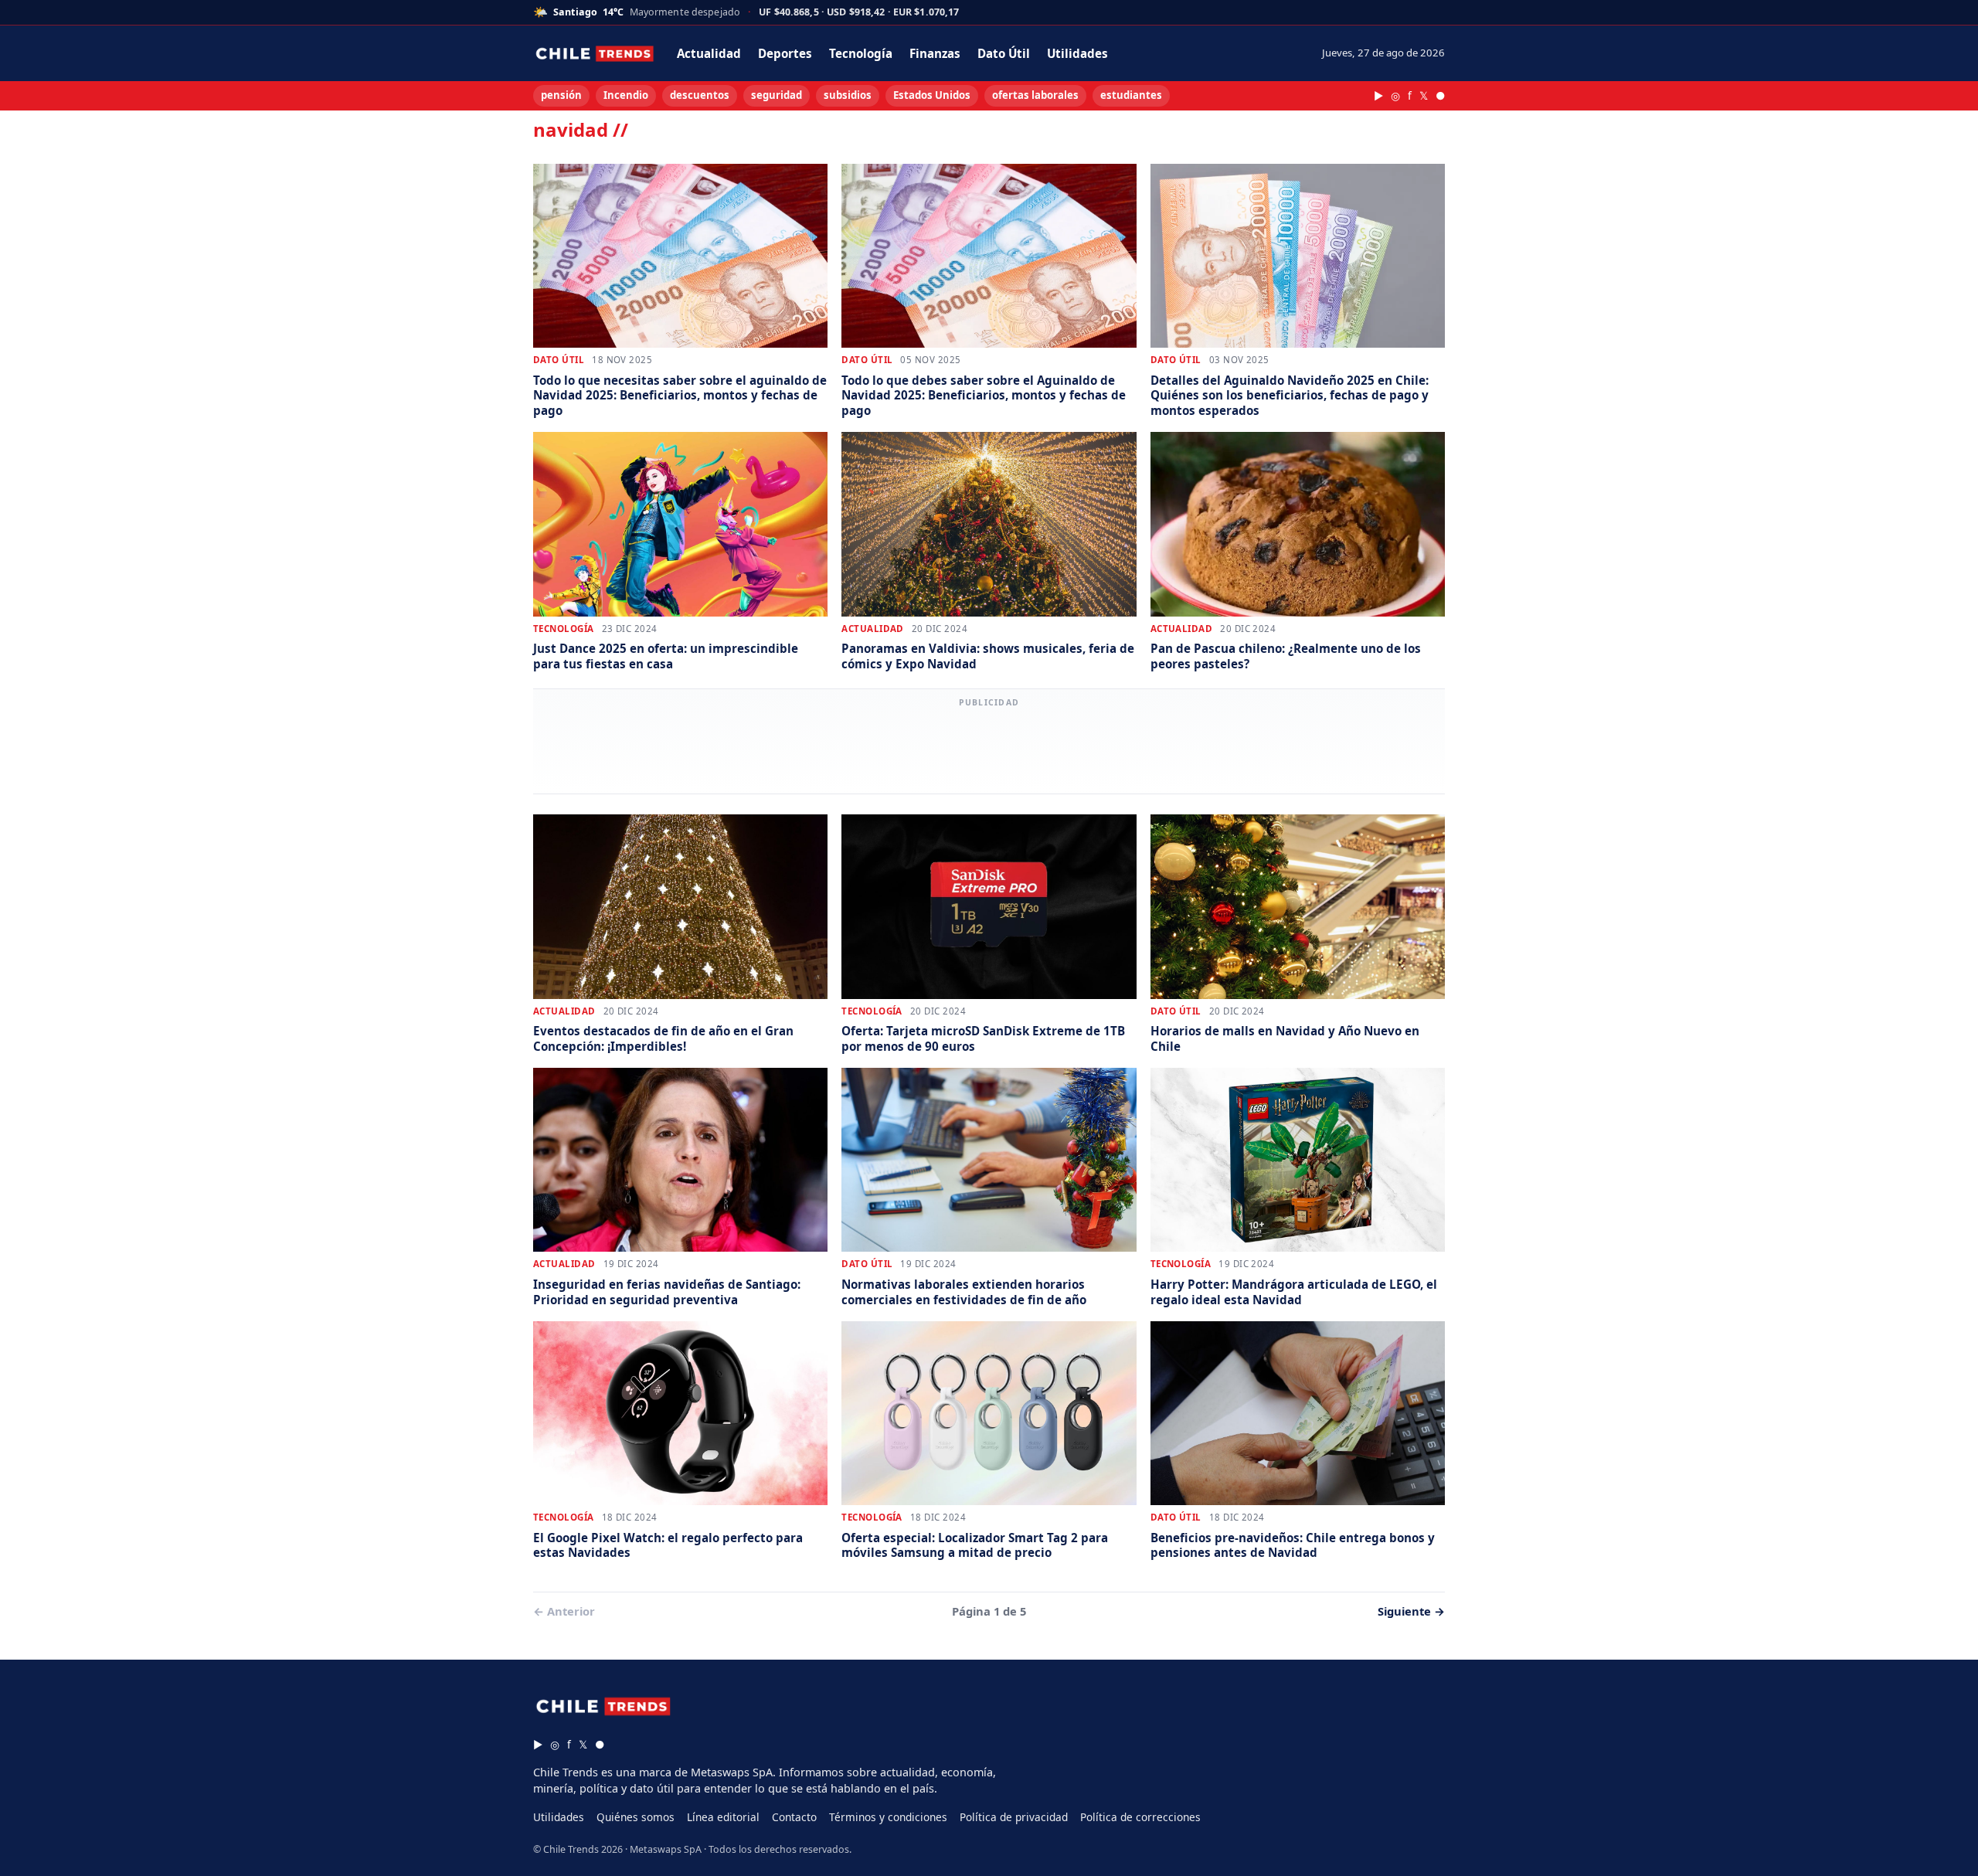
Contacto (794, 1817)
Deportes (785, 53)
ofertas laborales (1035, 95)
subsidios (848, 95)
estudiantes (1131, 95)
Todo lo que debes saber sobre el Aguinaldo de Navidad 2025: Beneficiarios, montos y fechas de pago (984, 395)
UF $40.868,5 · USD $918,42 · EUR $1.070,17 (859, 13)
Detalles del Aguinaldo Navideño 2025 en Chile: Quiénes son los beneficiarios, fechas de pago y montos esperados (1290, 395)
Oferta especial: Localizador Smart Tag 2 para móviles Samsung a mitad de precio (975, 1545)
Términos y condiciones (888, 1817)
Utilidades (1077, 53)
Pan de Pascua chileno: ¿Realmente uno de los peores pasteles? (1286, 656)
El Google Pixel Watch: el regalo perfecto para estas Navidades (668, 1545)
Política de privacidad (1014, 1817)
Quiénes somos (636, 1817)
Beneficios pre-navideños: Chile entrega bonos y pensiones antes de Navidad (1293, 1545)
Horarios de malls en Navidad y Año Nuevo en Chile (1285, 1038)
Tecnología (861, 53)
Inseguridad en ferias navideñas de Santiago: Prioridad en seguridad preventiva (667, 1291)
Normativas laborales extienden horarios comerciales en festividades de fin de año (964, 1291)
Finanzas (935, 53)
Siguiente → (1411, 1611)
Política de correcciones (1140, 1817)
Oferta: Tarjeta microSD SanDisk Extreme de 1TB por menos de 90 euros (983, 1038)
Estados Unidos (932, 95)
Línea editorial (723, 1817)
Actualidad (709, 53)
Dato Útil (1004, 53)
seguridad (777, 95)
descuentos (700, 95)
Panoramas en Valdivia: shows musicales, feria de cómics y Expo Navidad (988, 656)
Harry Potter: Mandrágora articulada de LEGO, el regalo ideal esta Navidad (1294, 1291)
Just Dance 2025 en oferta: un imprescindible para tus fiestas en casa (666, 656)
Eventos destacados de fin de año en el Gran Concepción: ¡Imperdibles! (663, 1038)
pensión (561, 95)
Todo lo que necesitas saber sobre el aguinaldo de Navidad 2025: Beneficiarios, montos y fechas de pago (680, 395)
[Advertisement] (989, 749)
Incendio (626, 95)
